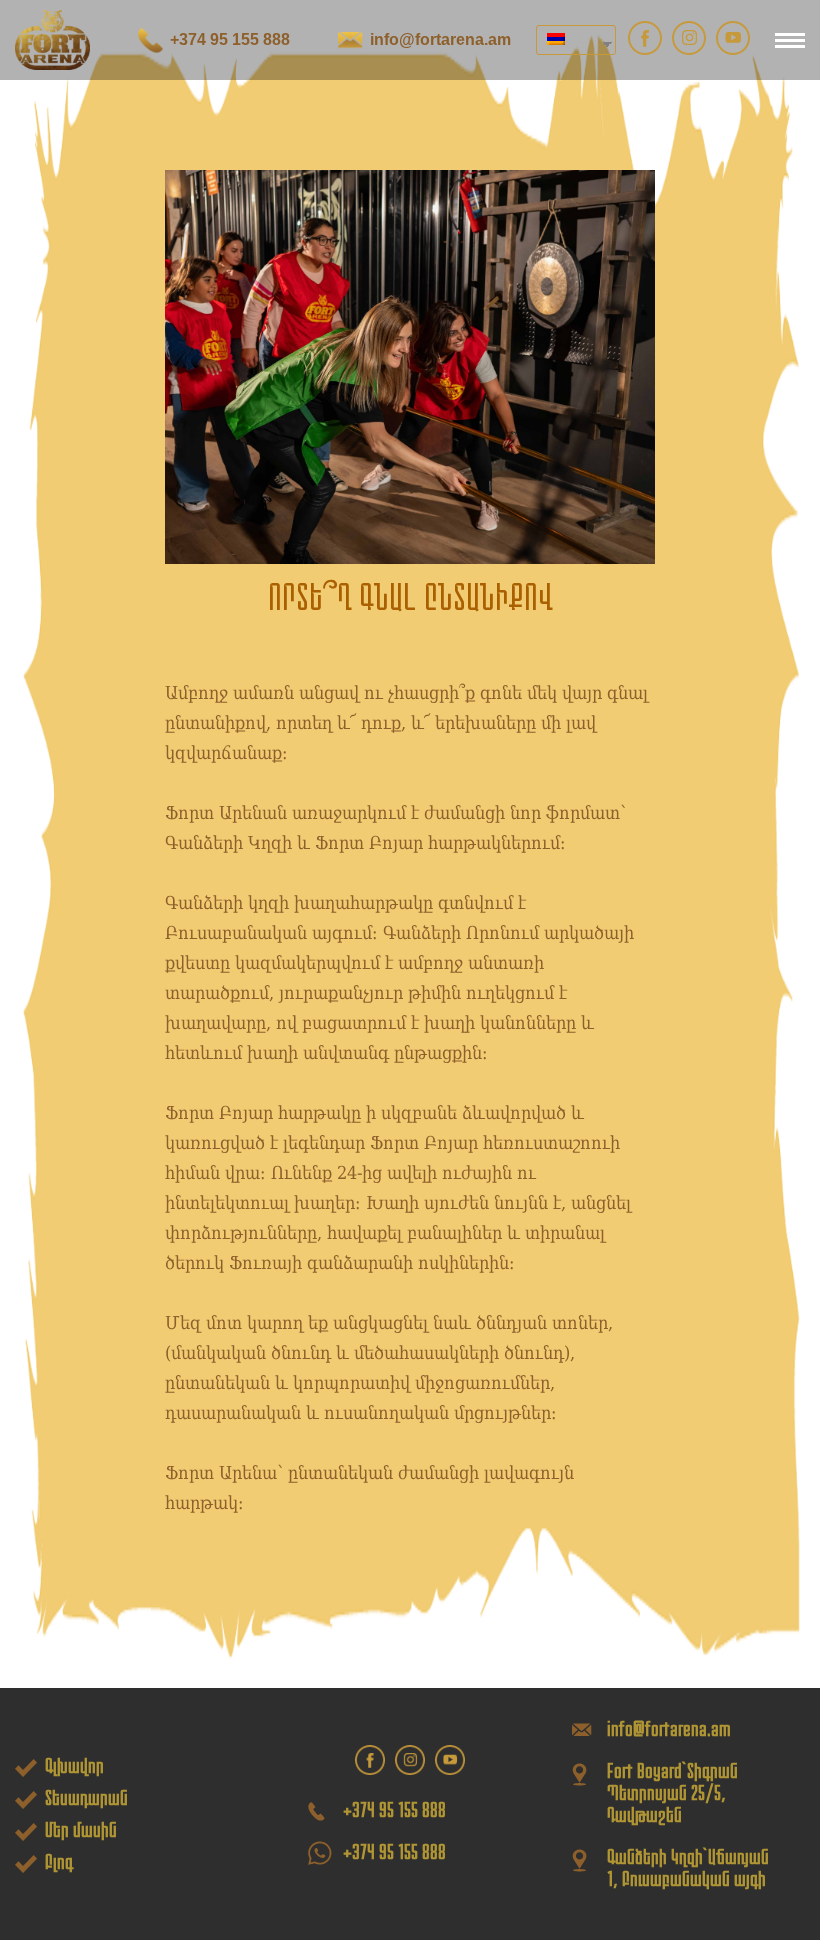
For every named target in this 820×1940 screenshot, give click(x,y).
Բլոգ (59, 1862)
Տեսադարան (86, 1798)
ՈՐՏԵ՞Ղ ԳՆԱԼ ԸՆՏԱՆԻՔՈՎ (410, 597)
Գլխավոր (74, 1766)
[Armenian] (568, 40)
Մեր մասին (81, 1830)
